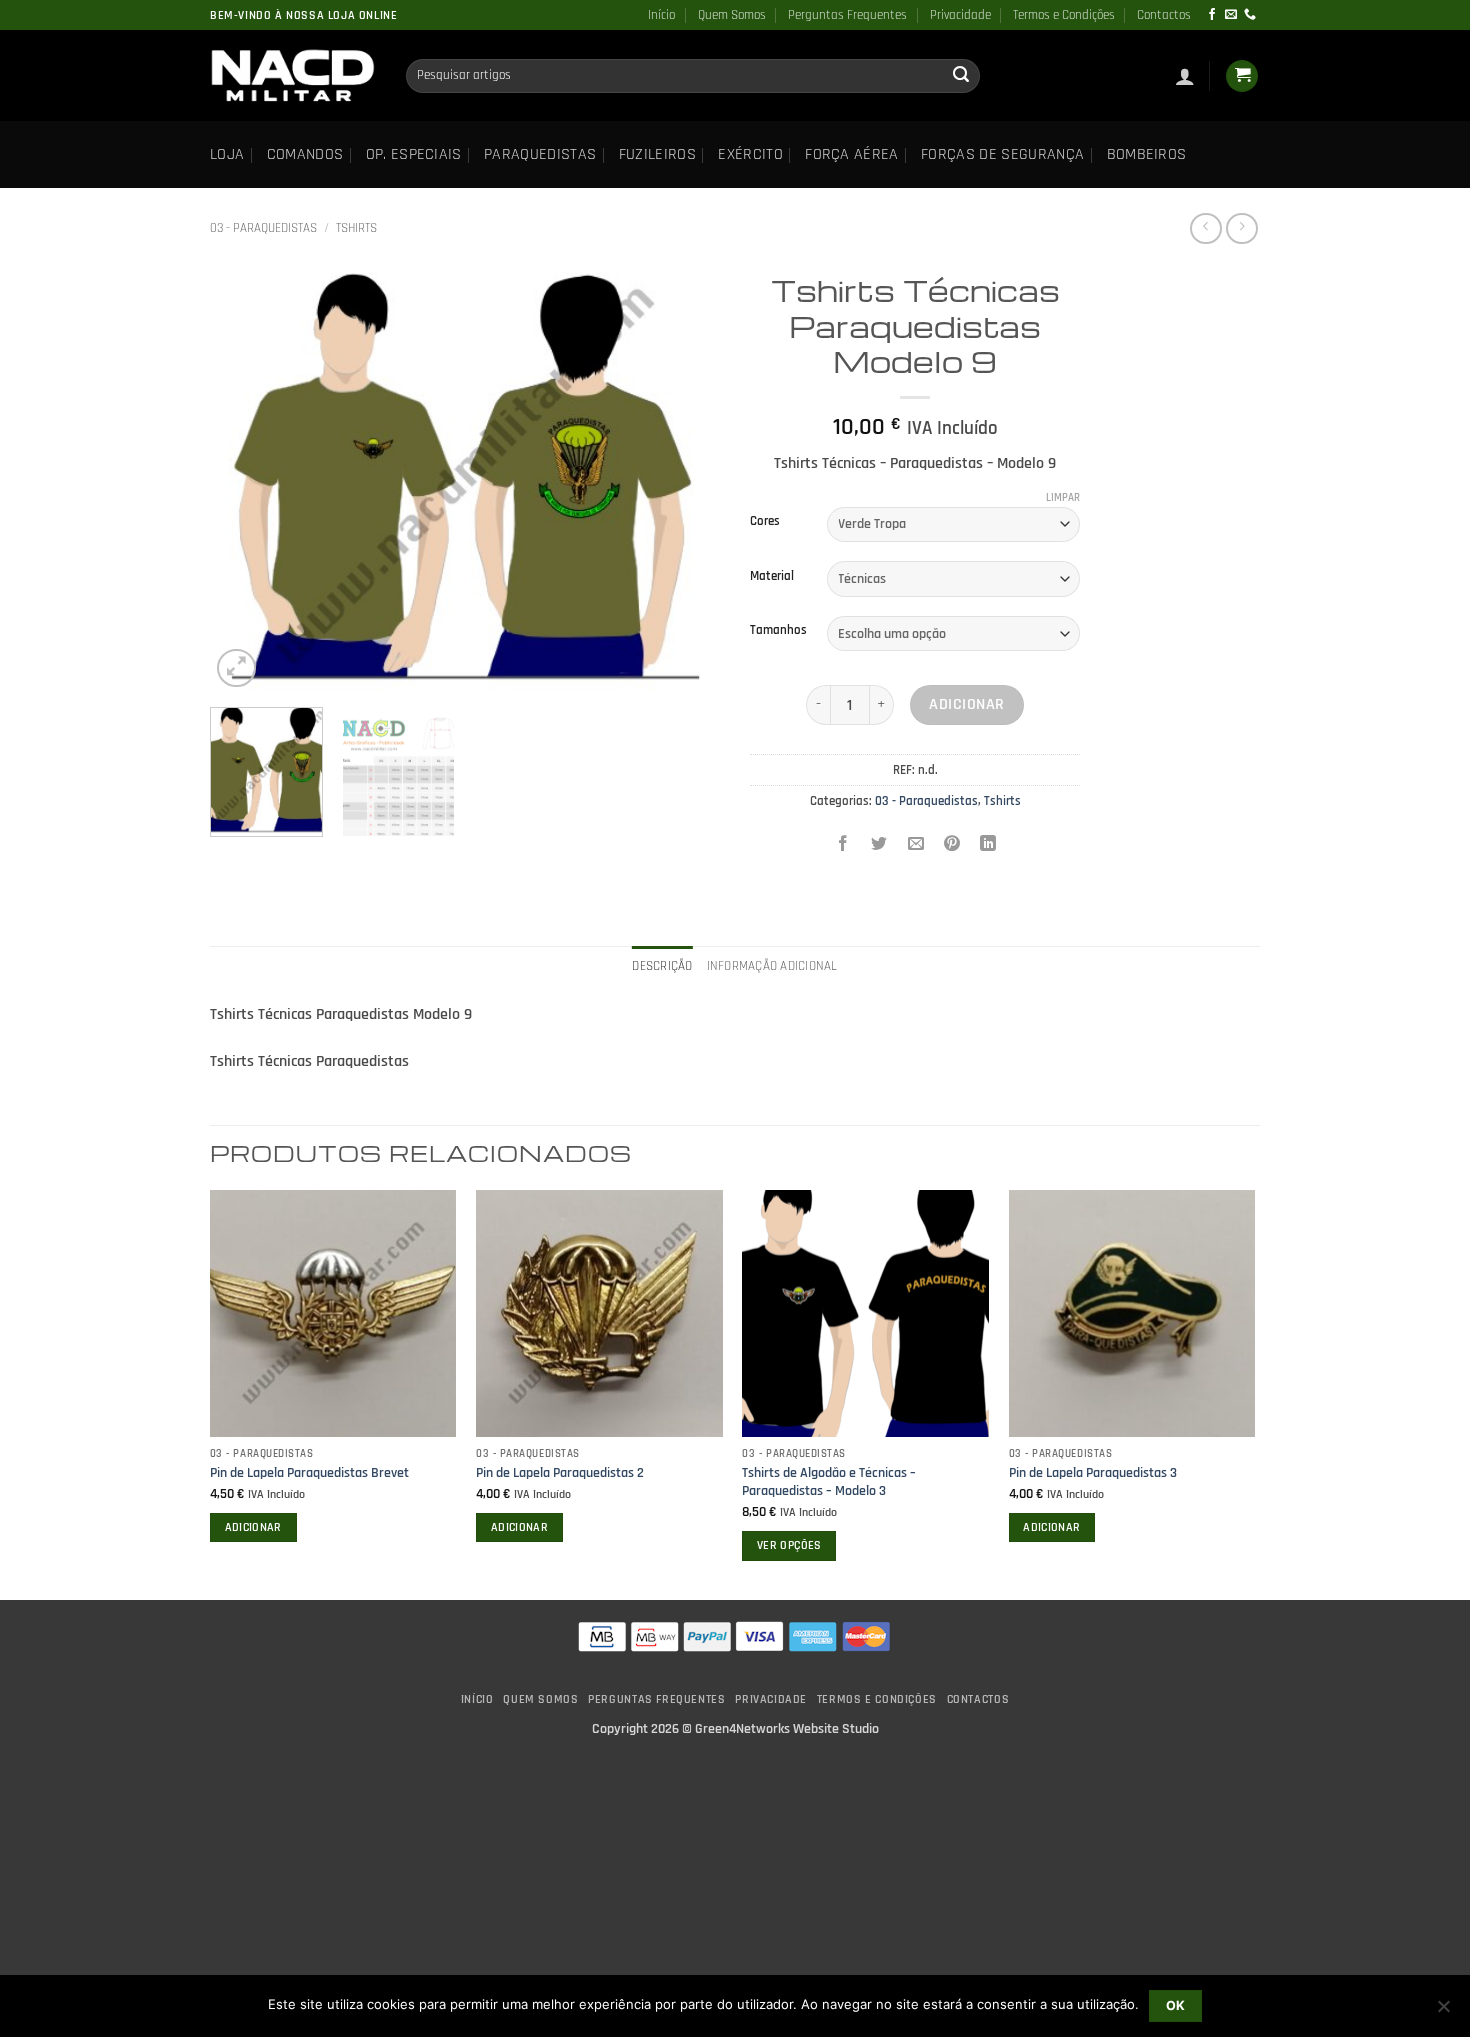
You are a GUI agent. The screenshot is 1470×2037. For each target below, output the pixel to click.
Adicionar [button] (253, 1527)
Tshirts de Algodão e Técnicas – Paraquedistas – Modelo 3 (829, 1482)
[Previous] (245, 478)
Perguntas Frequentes (847, 15)
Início (661, 15)
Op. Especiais (414, 154)
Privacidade (960, 15)
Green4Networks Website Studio (787, 1729)
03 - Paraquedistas (263, 228)
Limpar (1063, 498)
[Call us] (1250, 15)
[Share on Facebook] (843, 846)
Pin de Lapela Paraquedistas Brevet (309, 1473)
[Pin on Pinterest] (951, 846)
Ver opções (789, 1545)
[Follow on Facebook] (1212, 15)
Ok (1176, 2005)
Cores (765, 522)
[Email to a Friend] (915, 846)
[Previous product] (1241, 228)
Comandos (305, 154)
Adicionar (966, 704)
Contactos (1164, 15)
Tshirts (356, 228)
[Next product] (1205, 228)
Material (772, 577)
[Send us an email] (1231, 15)
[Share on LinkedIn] (988, 846)
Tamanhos (778, 631)
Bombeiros (1147, 154)
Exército (750, 154)
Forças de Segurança (1002, 154)
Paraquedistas (540, 154)
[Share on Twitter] (879, 846)
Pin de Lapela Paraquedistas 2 (560, 1473)
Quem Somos (732, 15)
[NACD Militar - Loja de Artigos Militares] (293, 76)
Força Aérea (852, 154)
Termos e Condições (1064, 15)
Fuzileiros (657, 154)
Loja (227, 154)
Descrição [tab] (662, 966)
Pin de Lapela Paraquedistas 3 (1093, 1473)
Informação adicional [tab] (772, 966)
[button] (1185, 76)
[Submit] (961, 76)
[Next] (685, 478)
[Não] (1443, 2012)
